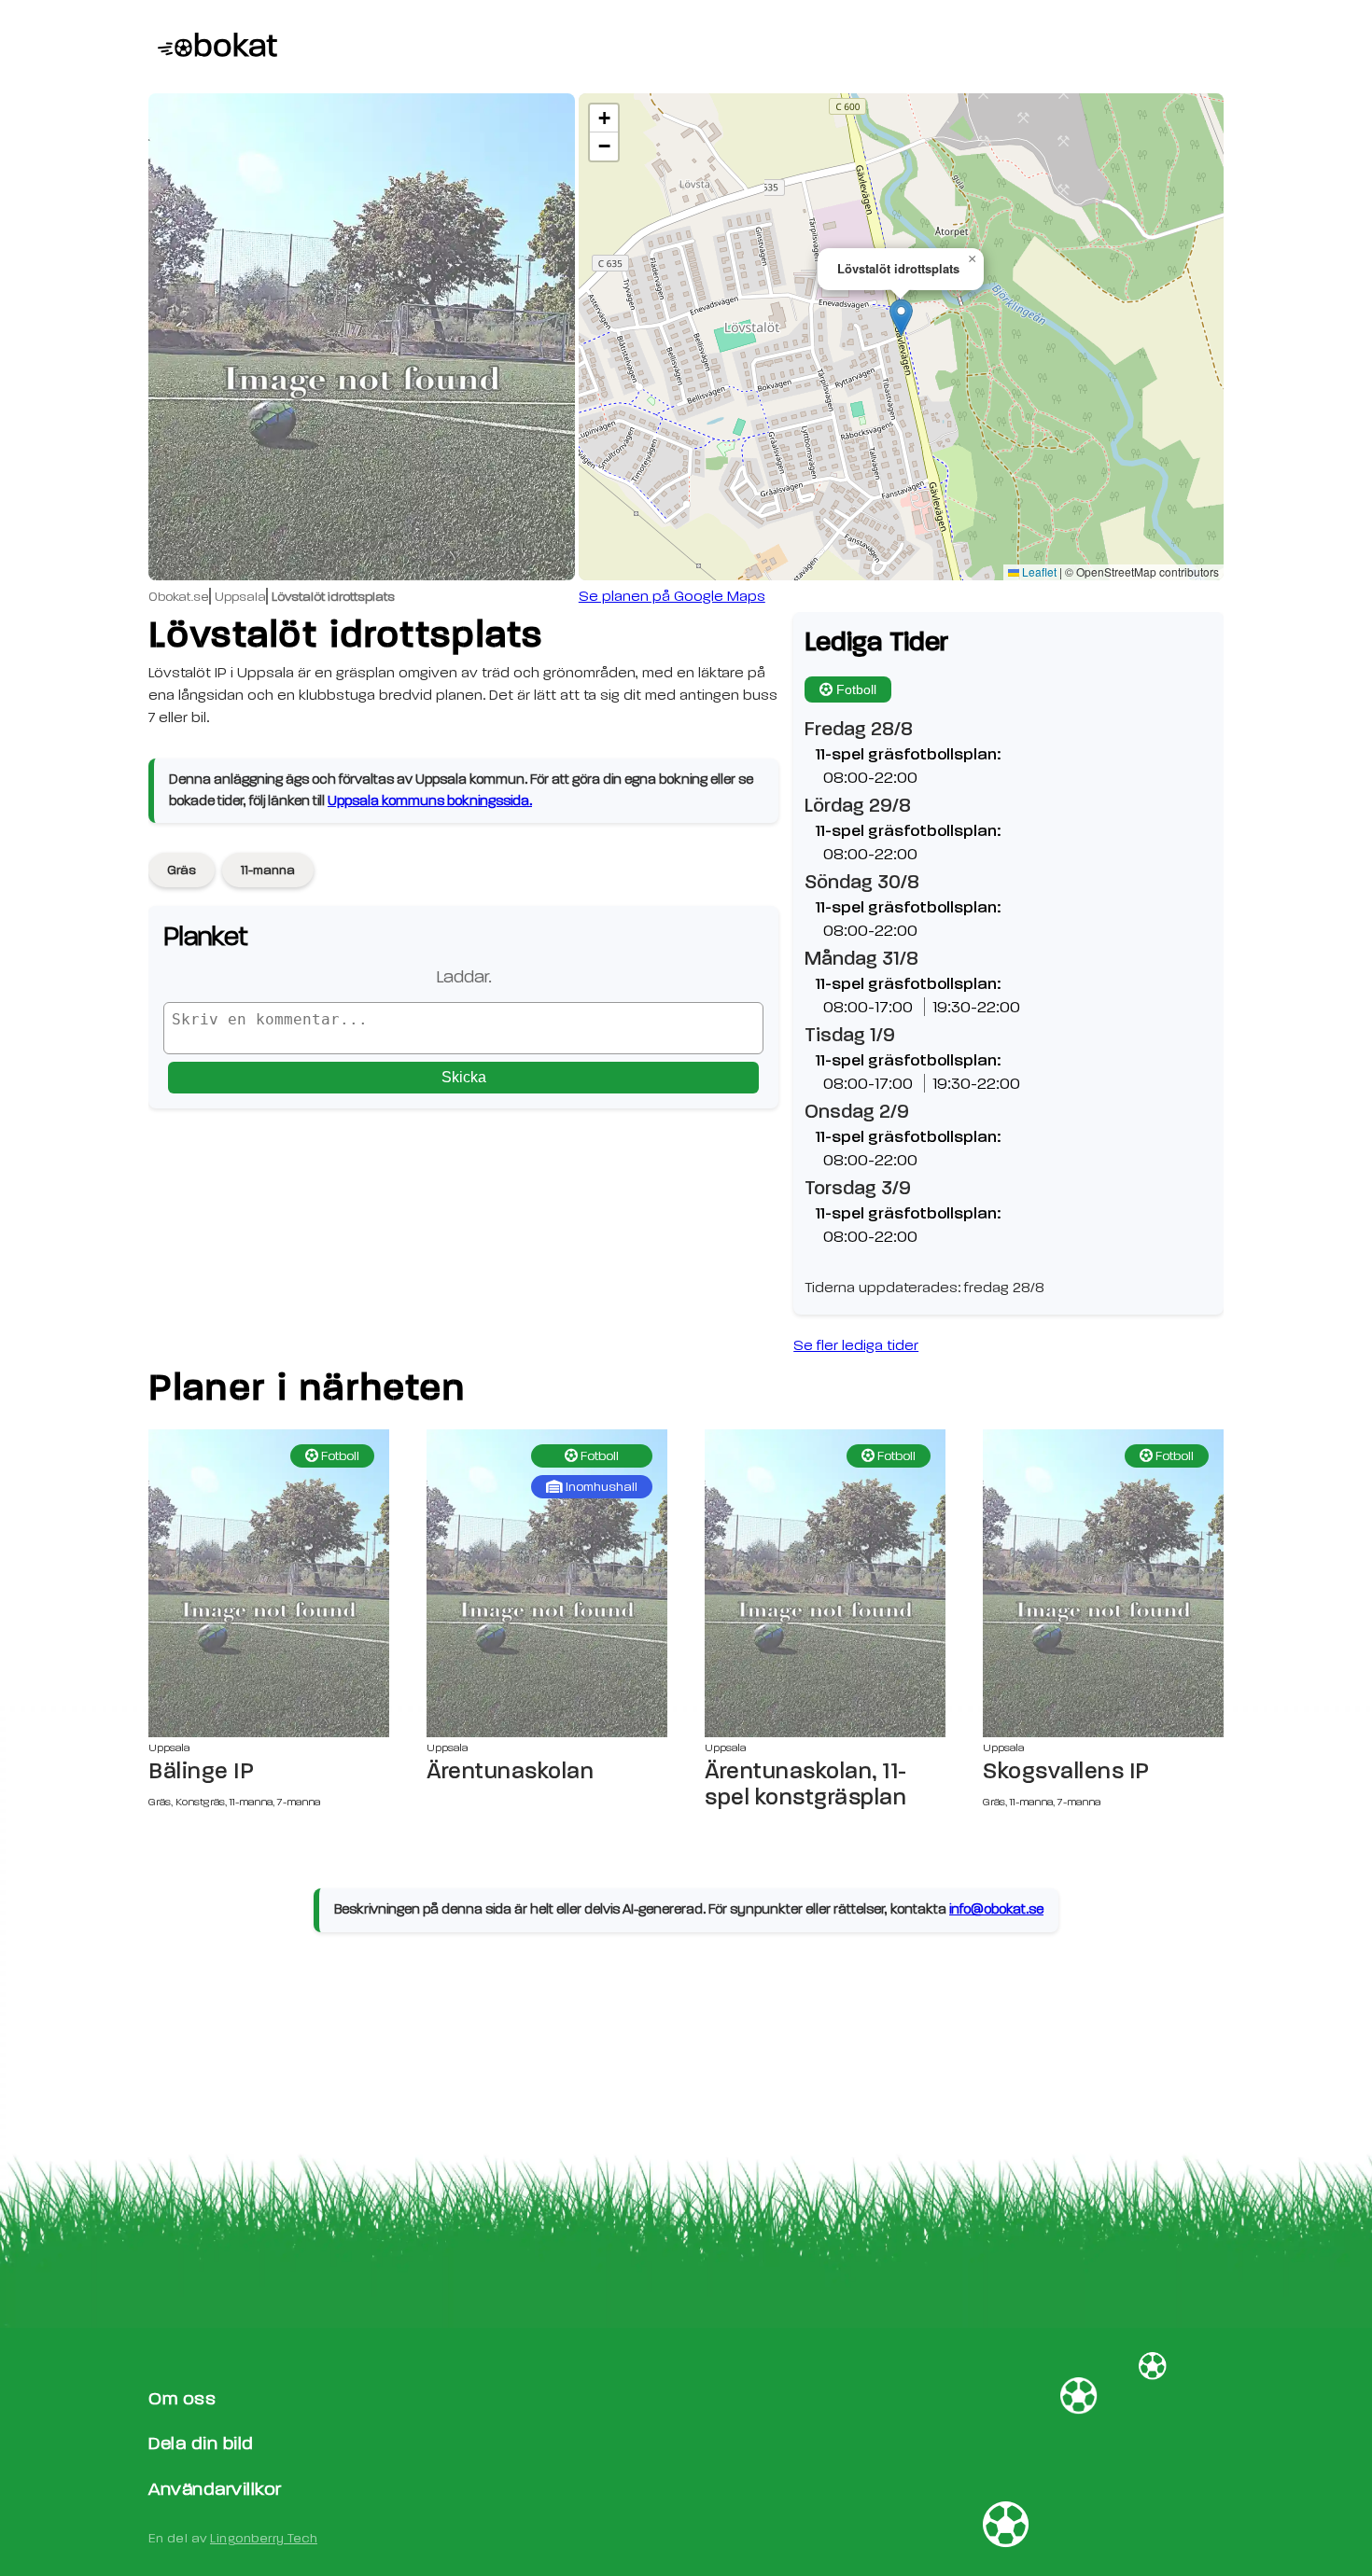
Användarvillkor (215, 2489)
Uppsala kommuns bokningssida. (430, 801)
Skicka (464, 1077)
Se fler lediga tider (856, 1345)
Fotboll (856, 689)
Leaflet (1038, 571)
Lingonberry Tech (264, 2538)
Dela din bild (201, 2443)
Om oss (182, 2398)
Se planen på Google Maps (672, 596)
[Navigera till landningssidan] (213, 47)
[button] (901, 318)
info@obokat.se (996, 1909)
